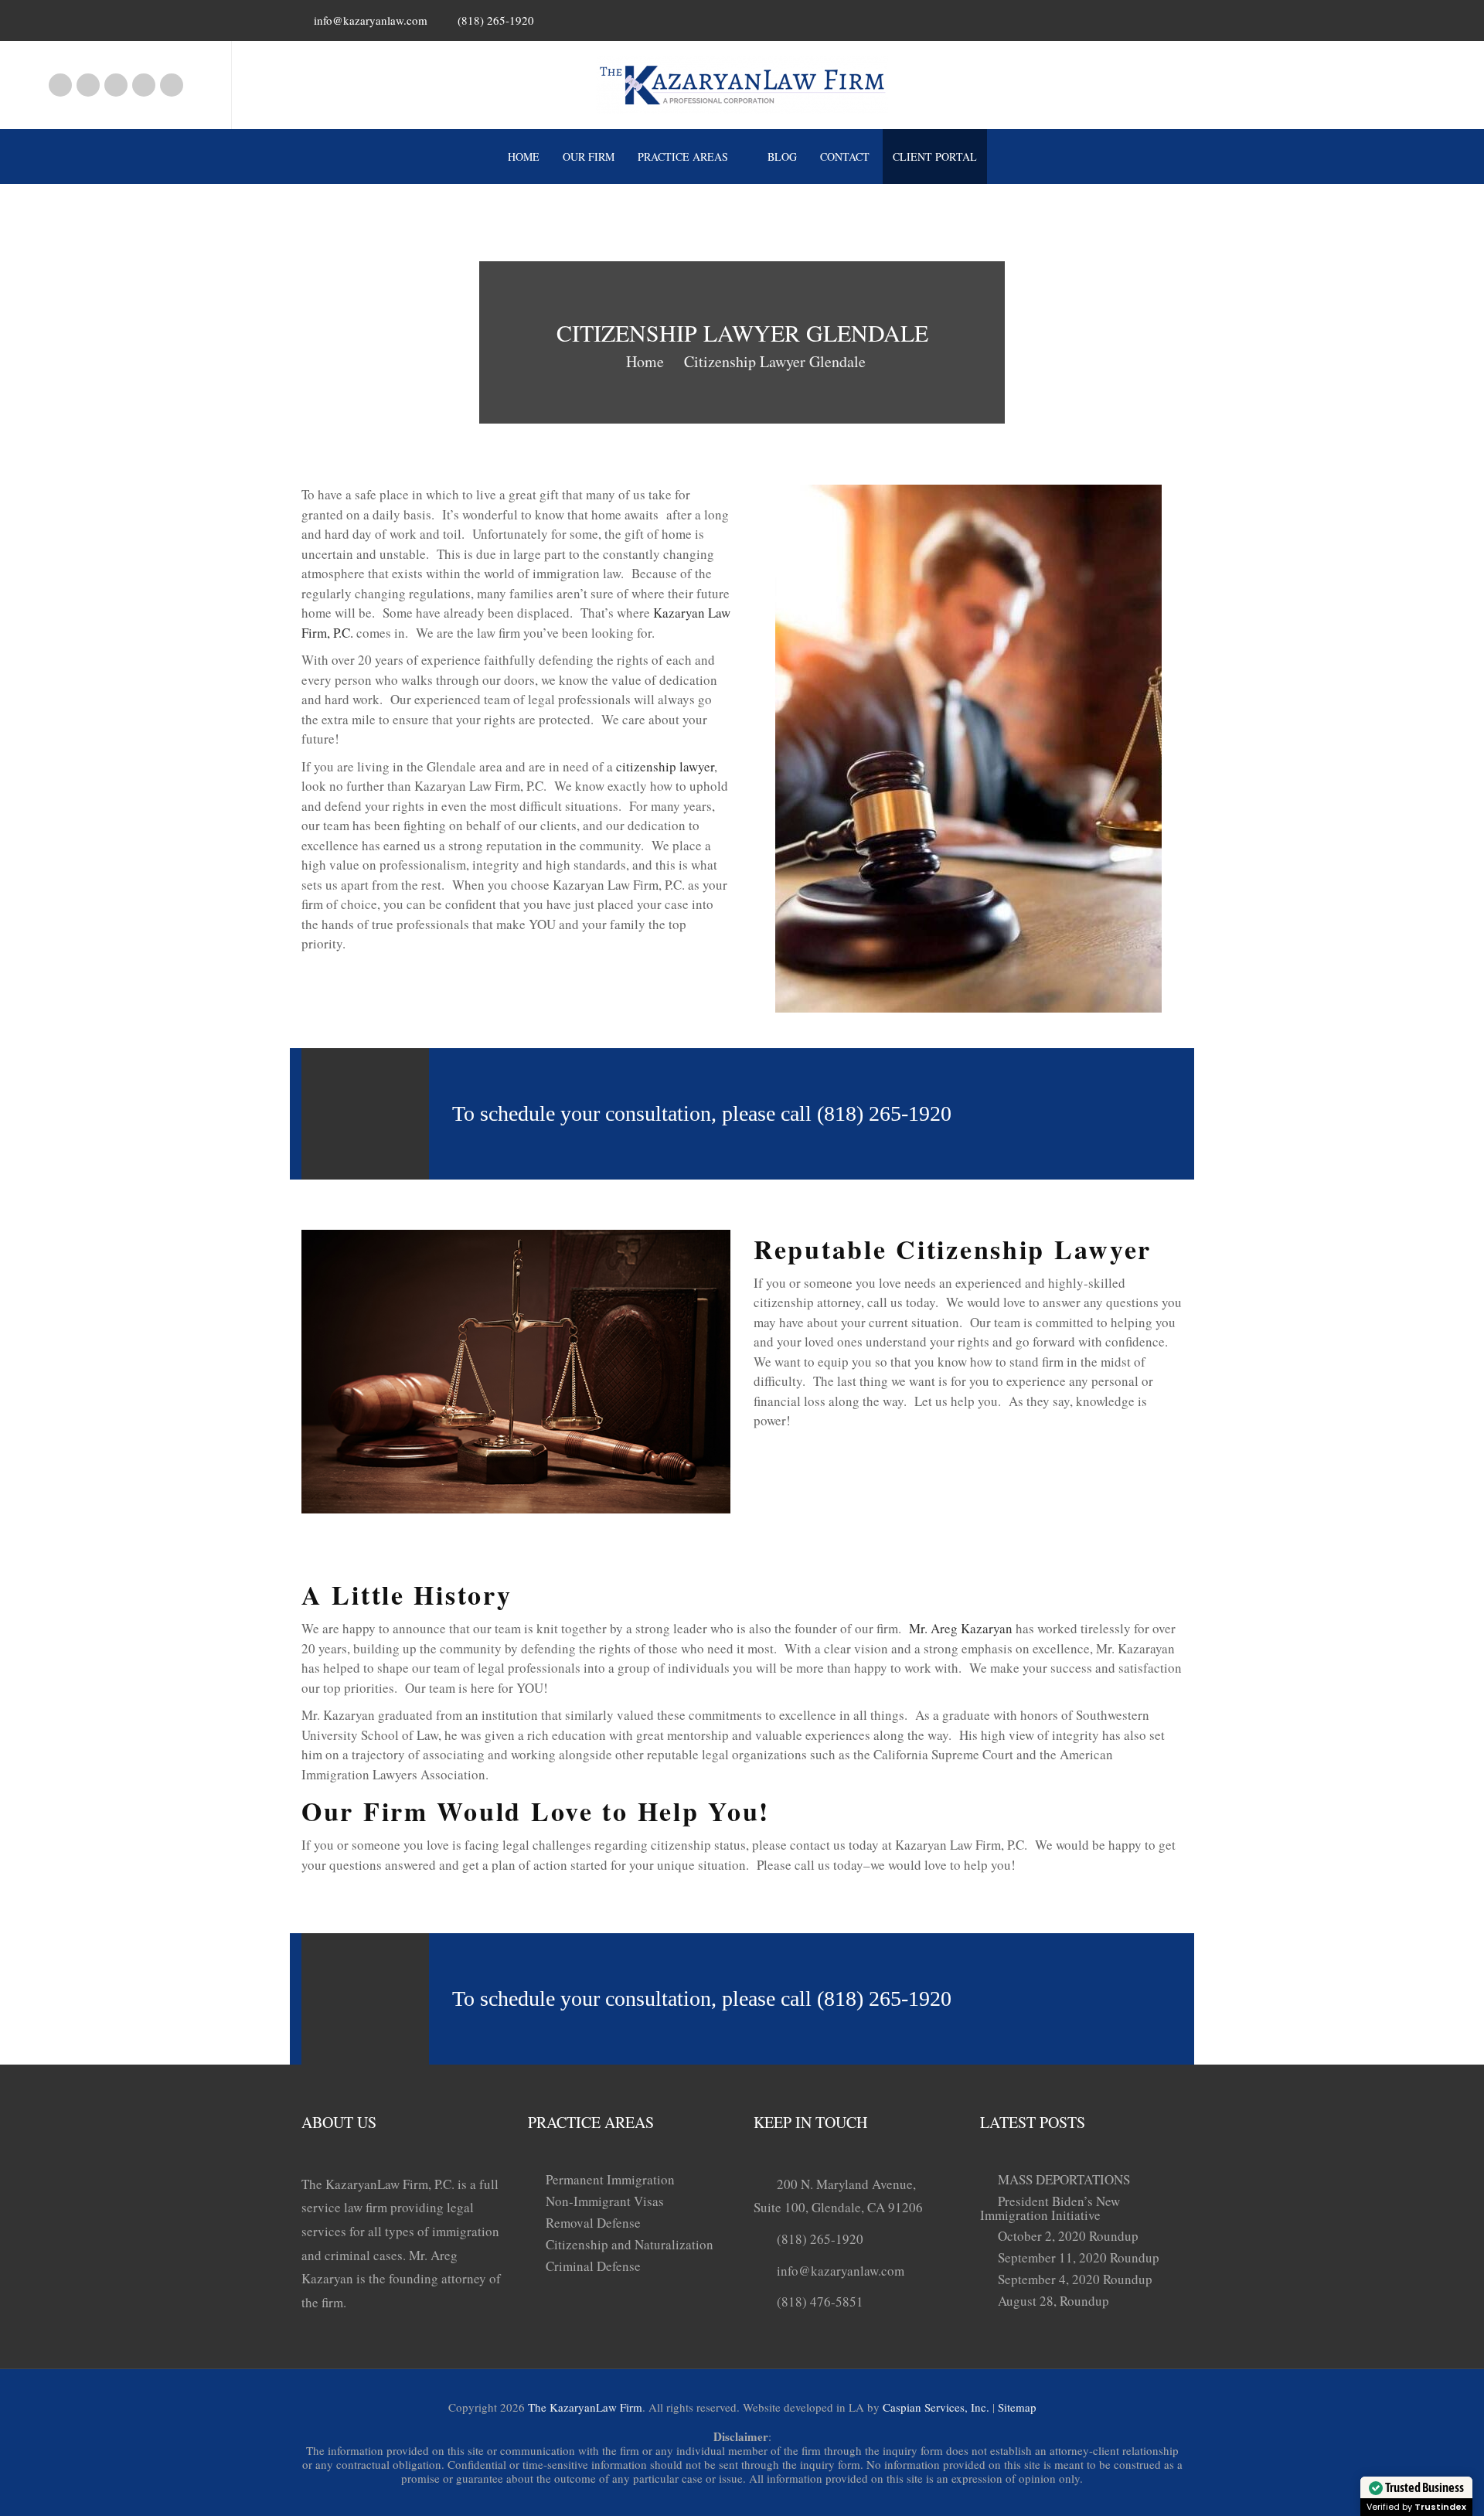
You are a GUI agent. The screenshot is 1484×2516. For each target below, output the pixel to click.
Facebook (60, 85)
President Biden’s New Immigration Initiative (1050, 2208)
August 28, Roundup (1053, 2301)
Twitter (172, 85)
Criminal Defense (593, 2266)
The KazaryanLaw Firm (585, 2407)
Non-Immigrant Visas (605, 2201)
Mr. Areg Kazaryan (961, 1628)
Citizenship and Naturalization (630, 2244)
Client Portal (935, 157)
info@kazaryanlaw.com (371, 20)
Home (524, 157)
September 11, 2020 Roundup (1079, 2257)
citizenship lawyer (665, 766)
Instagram (88, 85)
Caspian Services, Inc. (936, 2407)
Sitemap (1017, 2407)
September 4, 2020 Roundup (1075, 2279)
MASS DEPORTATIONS (1064, 2179)
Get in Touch (1081, 1113)
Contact (845, 157)
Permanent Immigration (610, 2179)
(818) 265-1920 (820, 2239)
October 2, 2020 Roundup (1068, 2236)
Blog (782, 157)
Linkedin (116, 85)
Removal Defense (593, 2223)
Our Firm (589, 157)
